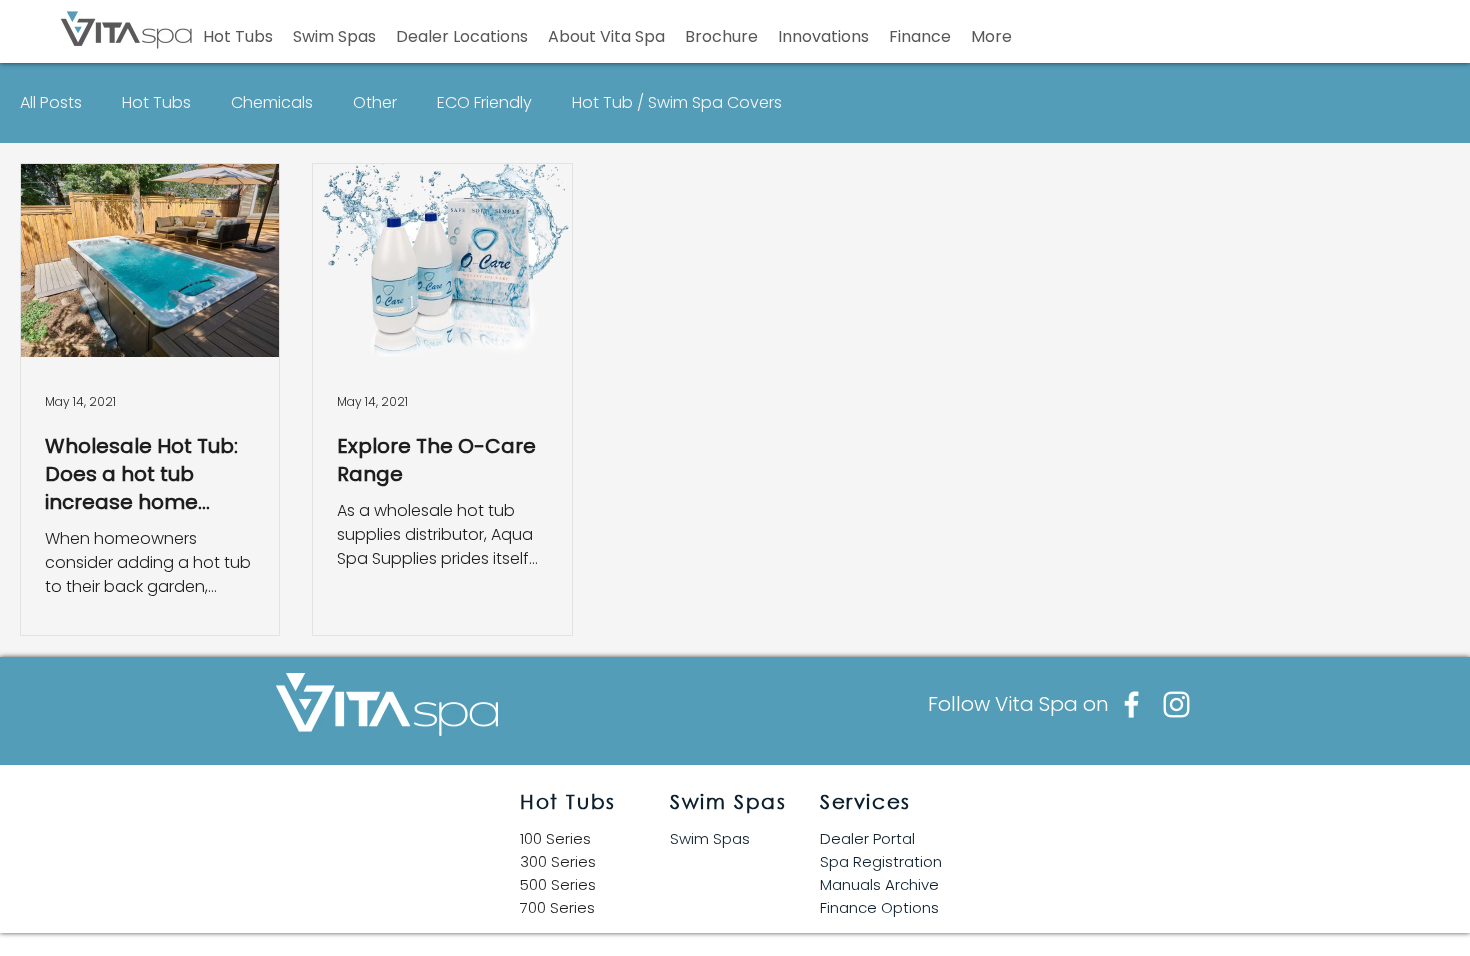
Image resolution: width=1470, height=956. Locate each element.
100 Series (555, 838)
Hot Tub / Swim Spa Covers (677, 103)
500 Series (558, 884)
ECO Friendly (484, 103)
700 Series (557, 907)
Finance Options (879, 907)
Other (375, 103)
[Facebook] (1131, 704)
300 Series (558, 861)
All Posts (51, 103)
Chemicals (272, 103)
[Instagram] (1176, 704)
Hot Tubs (156, 103)
